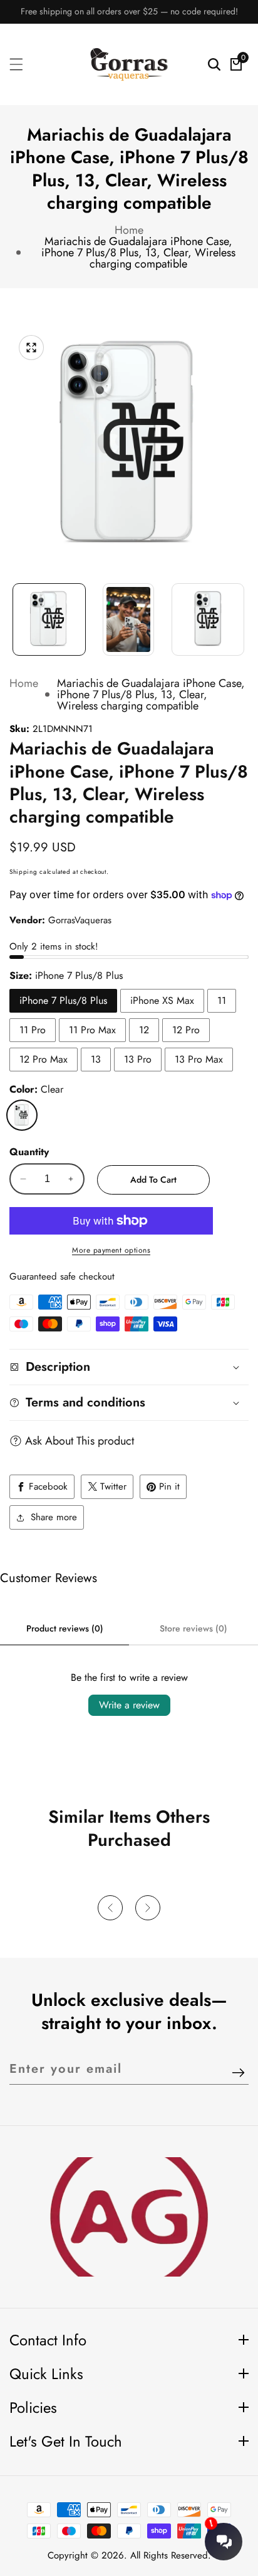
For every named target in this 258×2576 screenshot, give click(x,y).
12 (144, 1030)
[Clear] (22, 1115)
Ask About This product (80, 1441)
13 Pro (138, 1059)
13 (96, 1059)
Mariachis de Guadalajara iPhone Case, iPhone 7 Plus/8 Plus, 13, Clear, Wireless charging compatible (138, 253)
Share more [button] (54, 1517)
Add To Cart (153, 1180)
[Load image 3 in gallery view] (208, 620)
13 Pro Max (199, 1059)
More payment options (111, 1250)
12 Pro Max (44, 1059)
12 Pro (186, 1030)
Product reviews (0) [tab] (65, 1628)
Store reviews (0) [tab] (194, 1628)
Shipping (23, 872)
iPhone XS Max (162, 1000)
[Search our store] (214, 64)
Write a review (129, 1705)
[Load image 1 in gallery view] (49, 620)
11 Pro (33, 1030)
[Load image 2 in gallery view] (129, 620)
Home (129, 230)
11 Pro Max (92, 1030)
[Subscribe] (238, 2074)
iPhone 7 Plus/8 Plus (63, 1000)
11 (222, 1000)
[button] (110, 1908)
